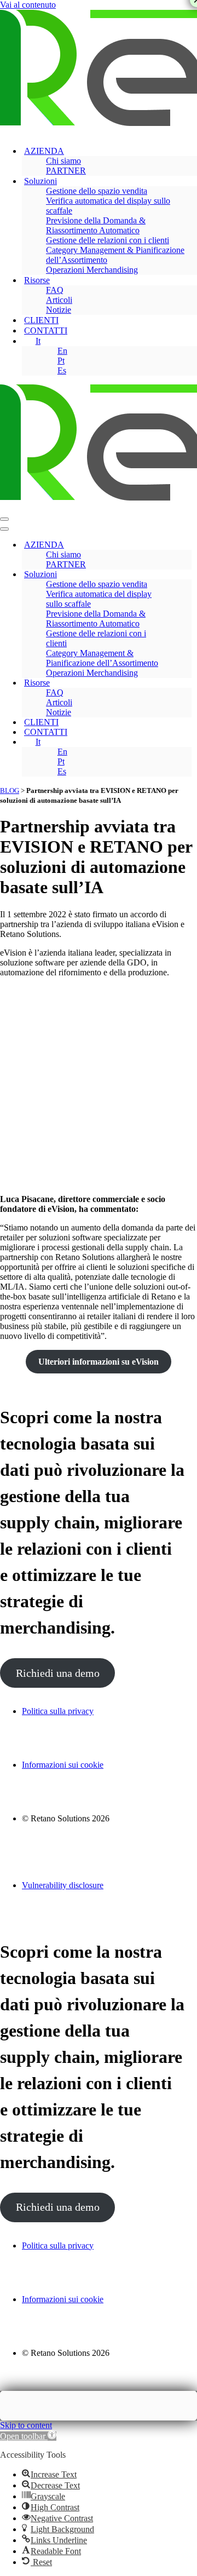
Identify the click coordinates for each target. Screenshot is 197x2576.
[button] (28, 2436)
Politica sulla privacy (58, 1711)
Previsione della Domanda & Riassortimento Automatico (96, 225)
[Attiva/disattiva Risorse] (186, 683)
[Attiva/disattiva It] (186, 742)
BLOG (10, 790)
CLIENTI (41, 320)
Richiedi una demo (58, 1673)
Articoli (59, 300)
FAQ (55, 290)
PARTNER (66, 171)
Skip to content (26, 2425)
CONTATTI (46, 330)
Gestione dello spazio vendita (97, 191)
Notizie (59, 310)
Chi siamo (63, 161)
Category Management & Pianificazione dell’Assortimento (115, 255)
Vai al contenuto (28, 5)
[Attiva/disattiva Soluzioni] (186, 575)
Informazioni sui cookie (63, 1765)
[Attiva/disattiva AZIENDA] (186, 545)
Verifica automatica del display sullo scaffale (108, 206)
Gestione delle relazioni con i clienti (108, 240)
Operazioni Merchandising (92, 270)
